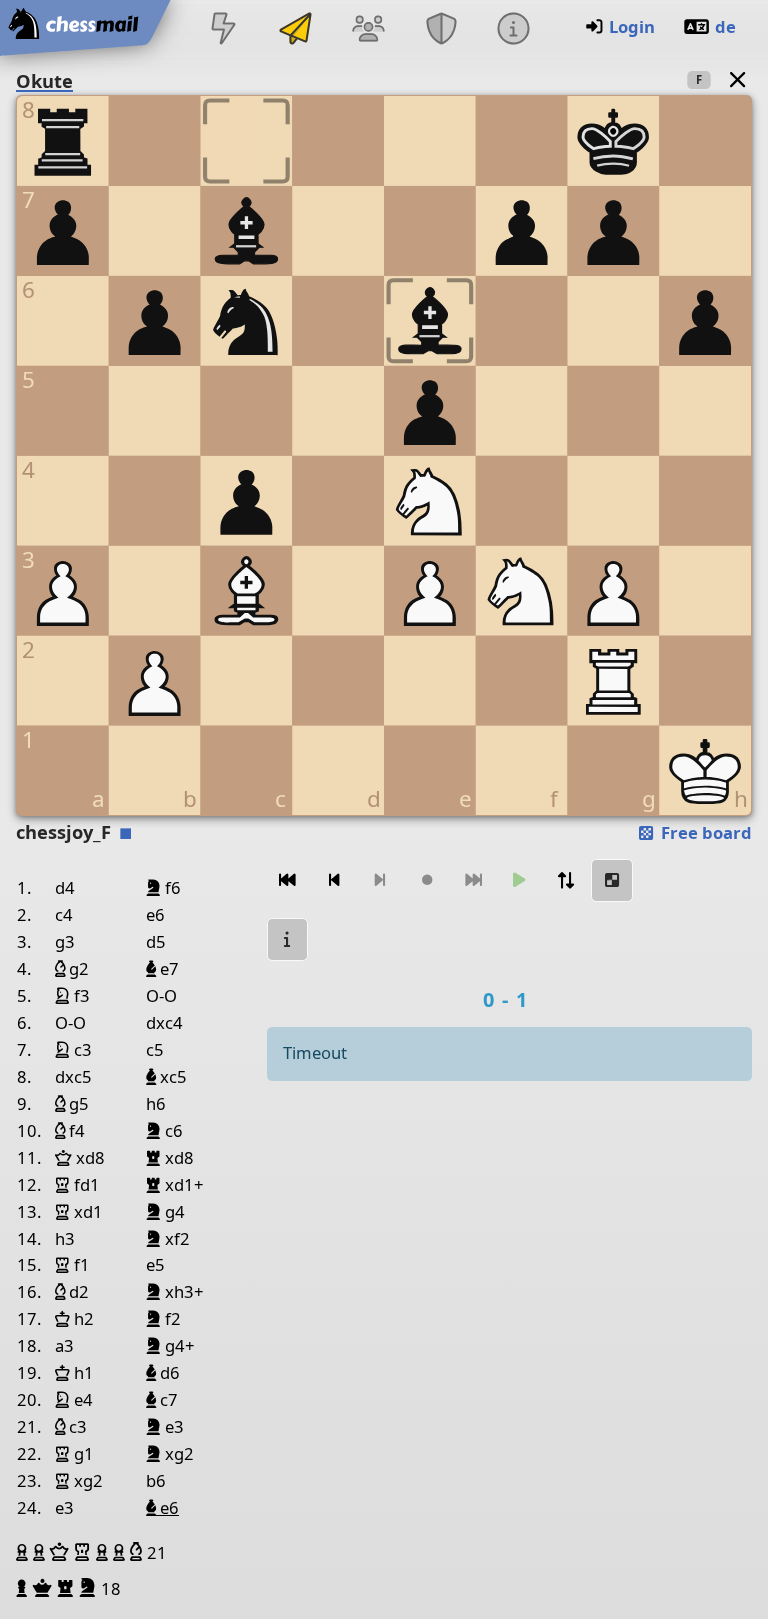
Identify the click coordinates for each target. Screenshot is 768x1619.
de (725, 26)
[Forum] (369, 30)
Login (632, 26)
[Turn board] (566, 880)
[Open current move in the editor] (612, 880)
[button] (24, 1552)
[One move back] (334, 880)
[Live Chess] (223, 30)
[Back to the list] (738, 79)
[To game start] (288, 880)
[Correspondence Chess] (296, 30)
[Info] (513, 30)
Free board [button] (704, 832)
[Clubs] (441, 30)
